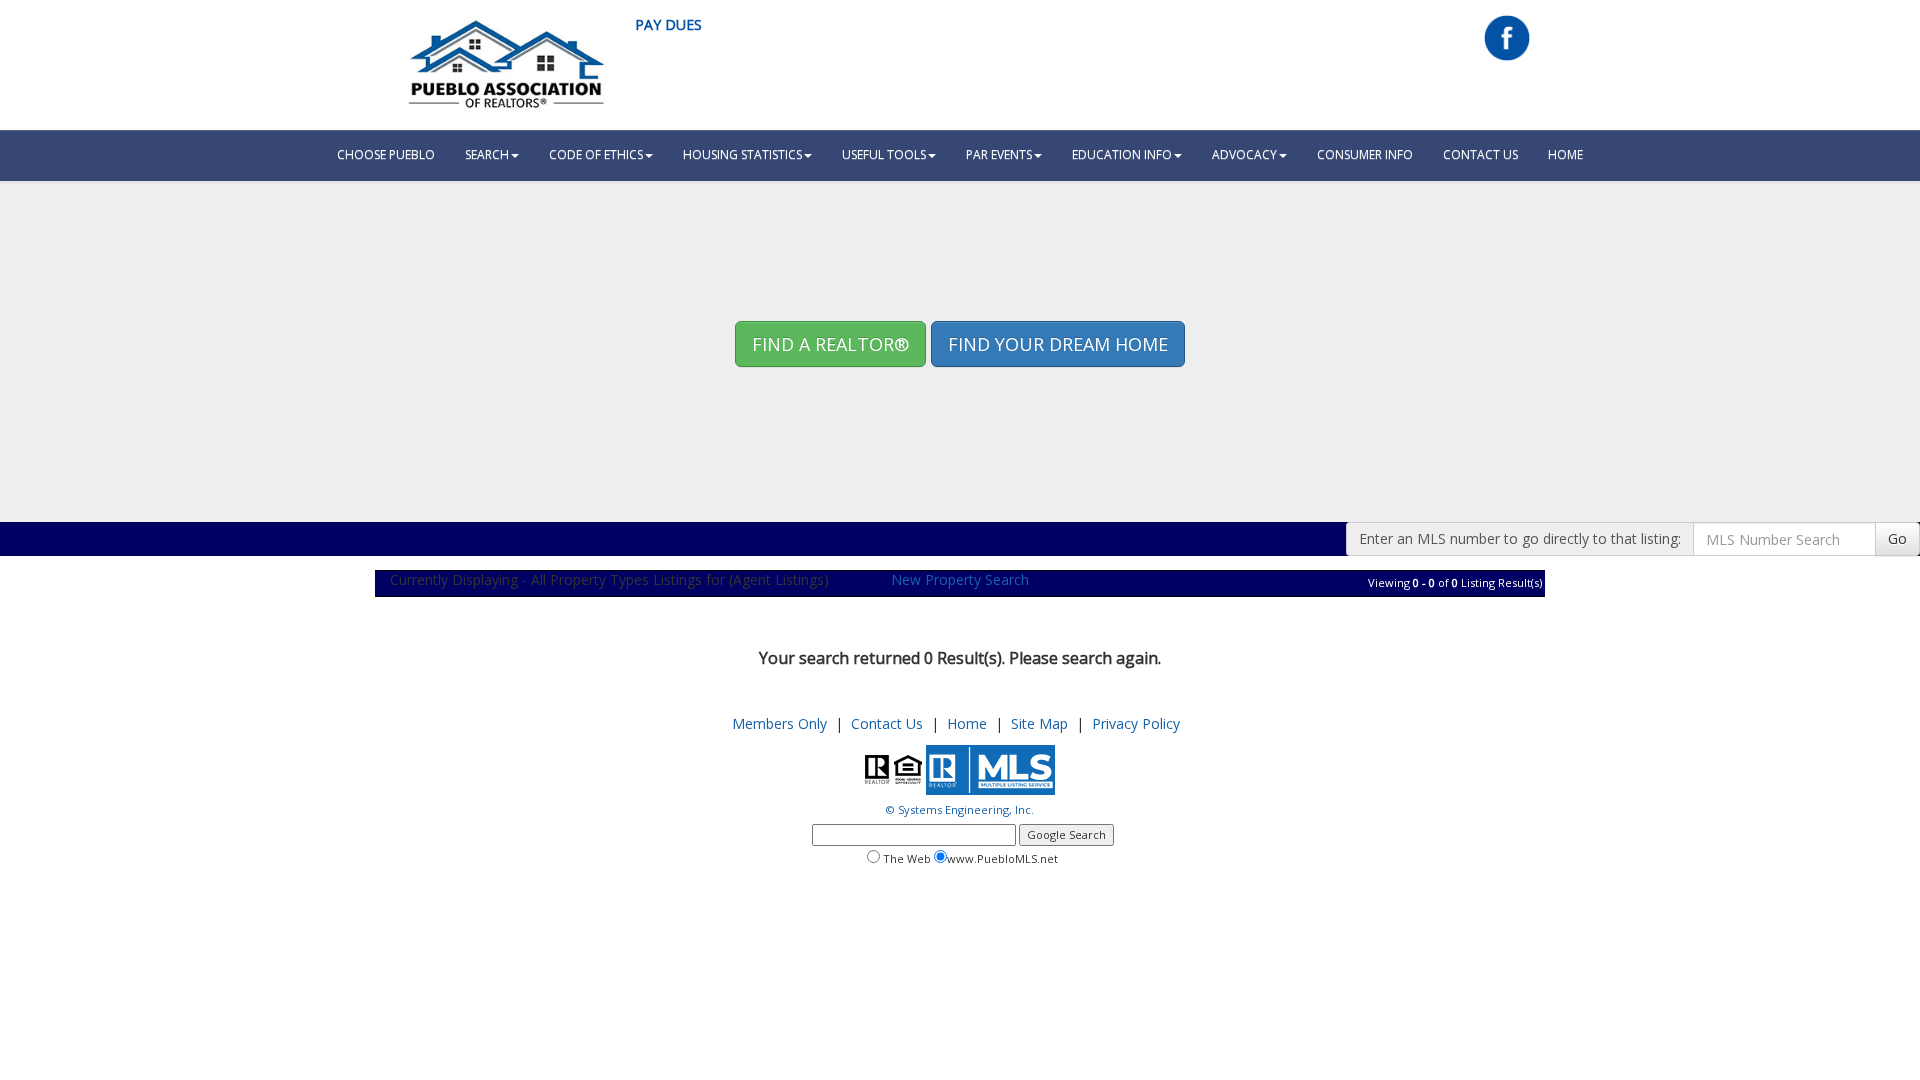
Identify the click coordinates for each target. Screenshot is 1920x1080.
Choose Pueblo (386, 154)
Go (1897, 538)
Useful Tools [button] (884, 154)
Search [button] (487, 154)
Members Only (779, 723)
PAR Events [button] (999, 154)
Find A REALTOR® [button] (830, 344)
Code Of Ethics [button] (596, 154)
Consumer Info (1365, 154)
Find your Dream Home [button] (1058, 344)
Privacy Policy (1136, 723)
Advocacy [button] (1244, 154)
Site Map (1039, 723)
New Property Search (960, 579)
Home (967, 723)
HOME (1565, 154)
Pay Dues (668, 24)
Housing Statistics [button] (742, 154)
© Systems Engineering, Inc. (960, 809)
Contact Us (1480, 154)
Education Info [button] (1122, 154)
